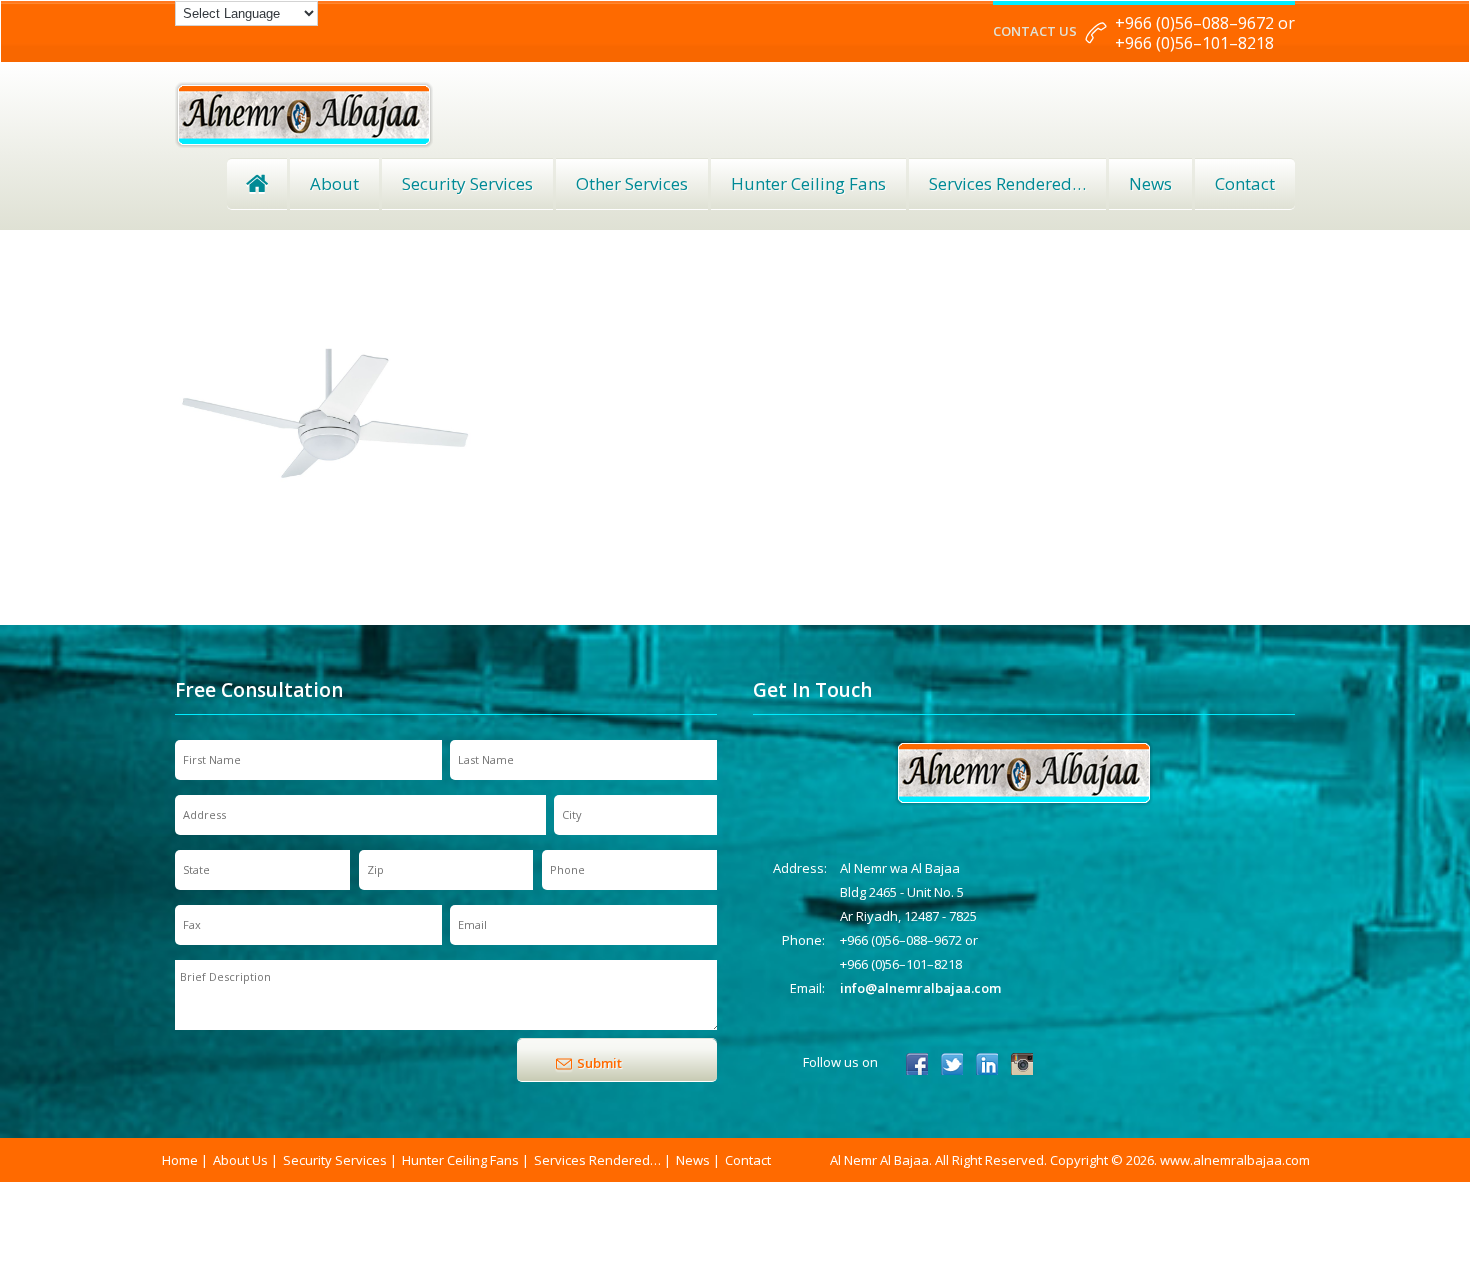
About (334, 183)
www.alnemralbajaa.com (1235, 1160)
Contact (1245, 183)
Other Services (632, 183)
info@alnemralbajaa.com (920, 988)
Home (257, 184)
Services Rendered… (597, 1160)
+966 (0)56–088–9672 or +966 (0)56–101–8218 (1205, 33)
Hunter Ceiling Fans (808, 183)
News (1150, 183)
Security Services (467, 183)
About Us (240, 1160)
